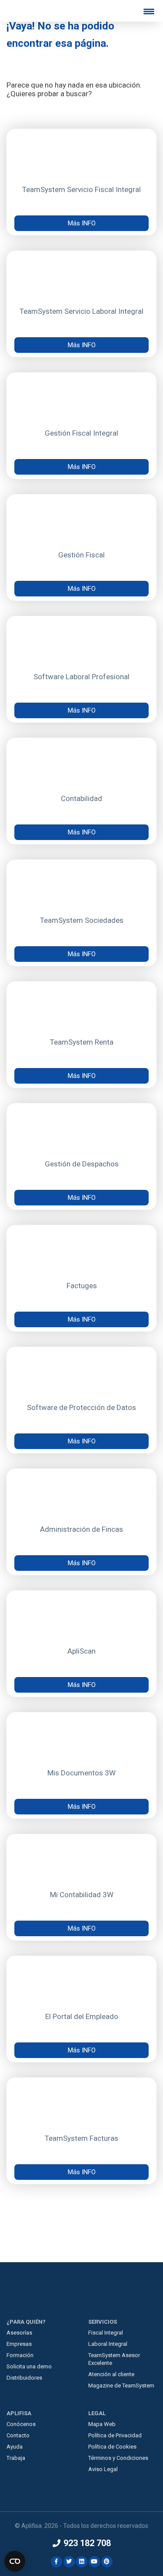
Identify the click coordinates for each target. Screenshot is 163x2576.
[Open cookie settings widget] (15, 2561)
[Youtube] (95, 2561)
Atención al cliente (111, 2374)
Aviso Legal (103, 2469)
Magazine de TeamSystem (121, 2385)
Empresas (19, 2344)
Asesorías (19, 2333)
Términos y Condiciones (118, 2458)
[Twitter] (70, 2561)
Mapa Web (102, 2424)
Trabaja (16, 2458)
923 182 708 (86, 2543)
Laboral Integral (108, 2344)
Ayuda (15, 2447)
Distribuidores (24, 2378)
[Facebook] (57, 2561)
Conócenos (21, 2424)
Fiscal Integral (106, 2333)
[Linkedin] (82, 2561)
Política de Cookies (112, 2447)
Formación (20, 2355)
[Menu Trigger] (149, 11)
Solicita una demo (29, 2366)
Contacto (18, 2435)
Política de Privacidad (115, 2435)
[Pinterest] (107, 2561)
